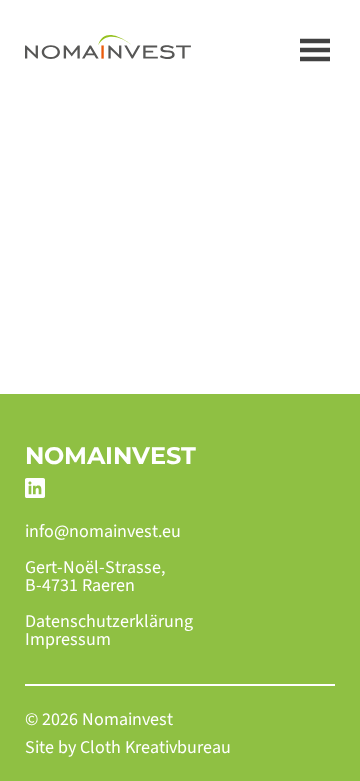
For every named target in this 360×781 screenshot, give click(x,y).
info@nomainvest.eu (103, 532)
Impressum (68, 640)
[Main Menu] (315, 50)
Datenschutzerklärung (109, 622)
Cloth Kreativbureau (155, 747)
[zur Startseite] (108, 50)
